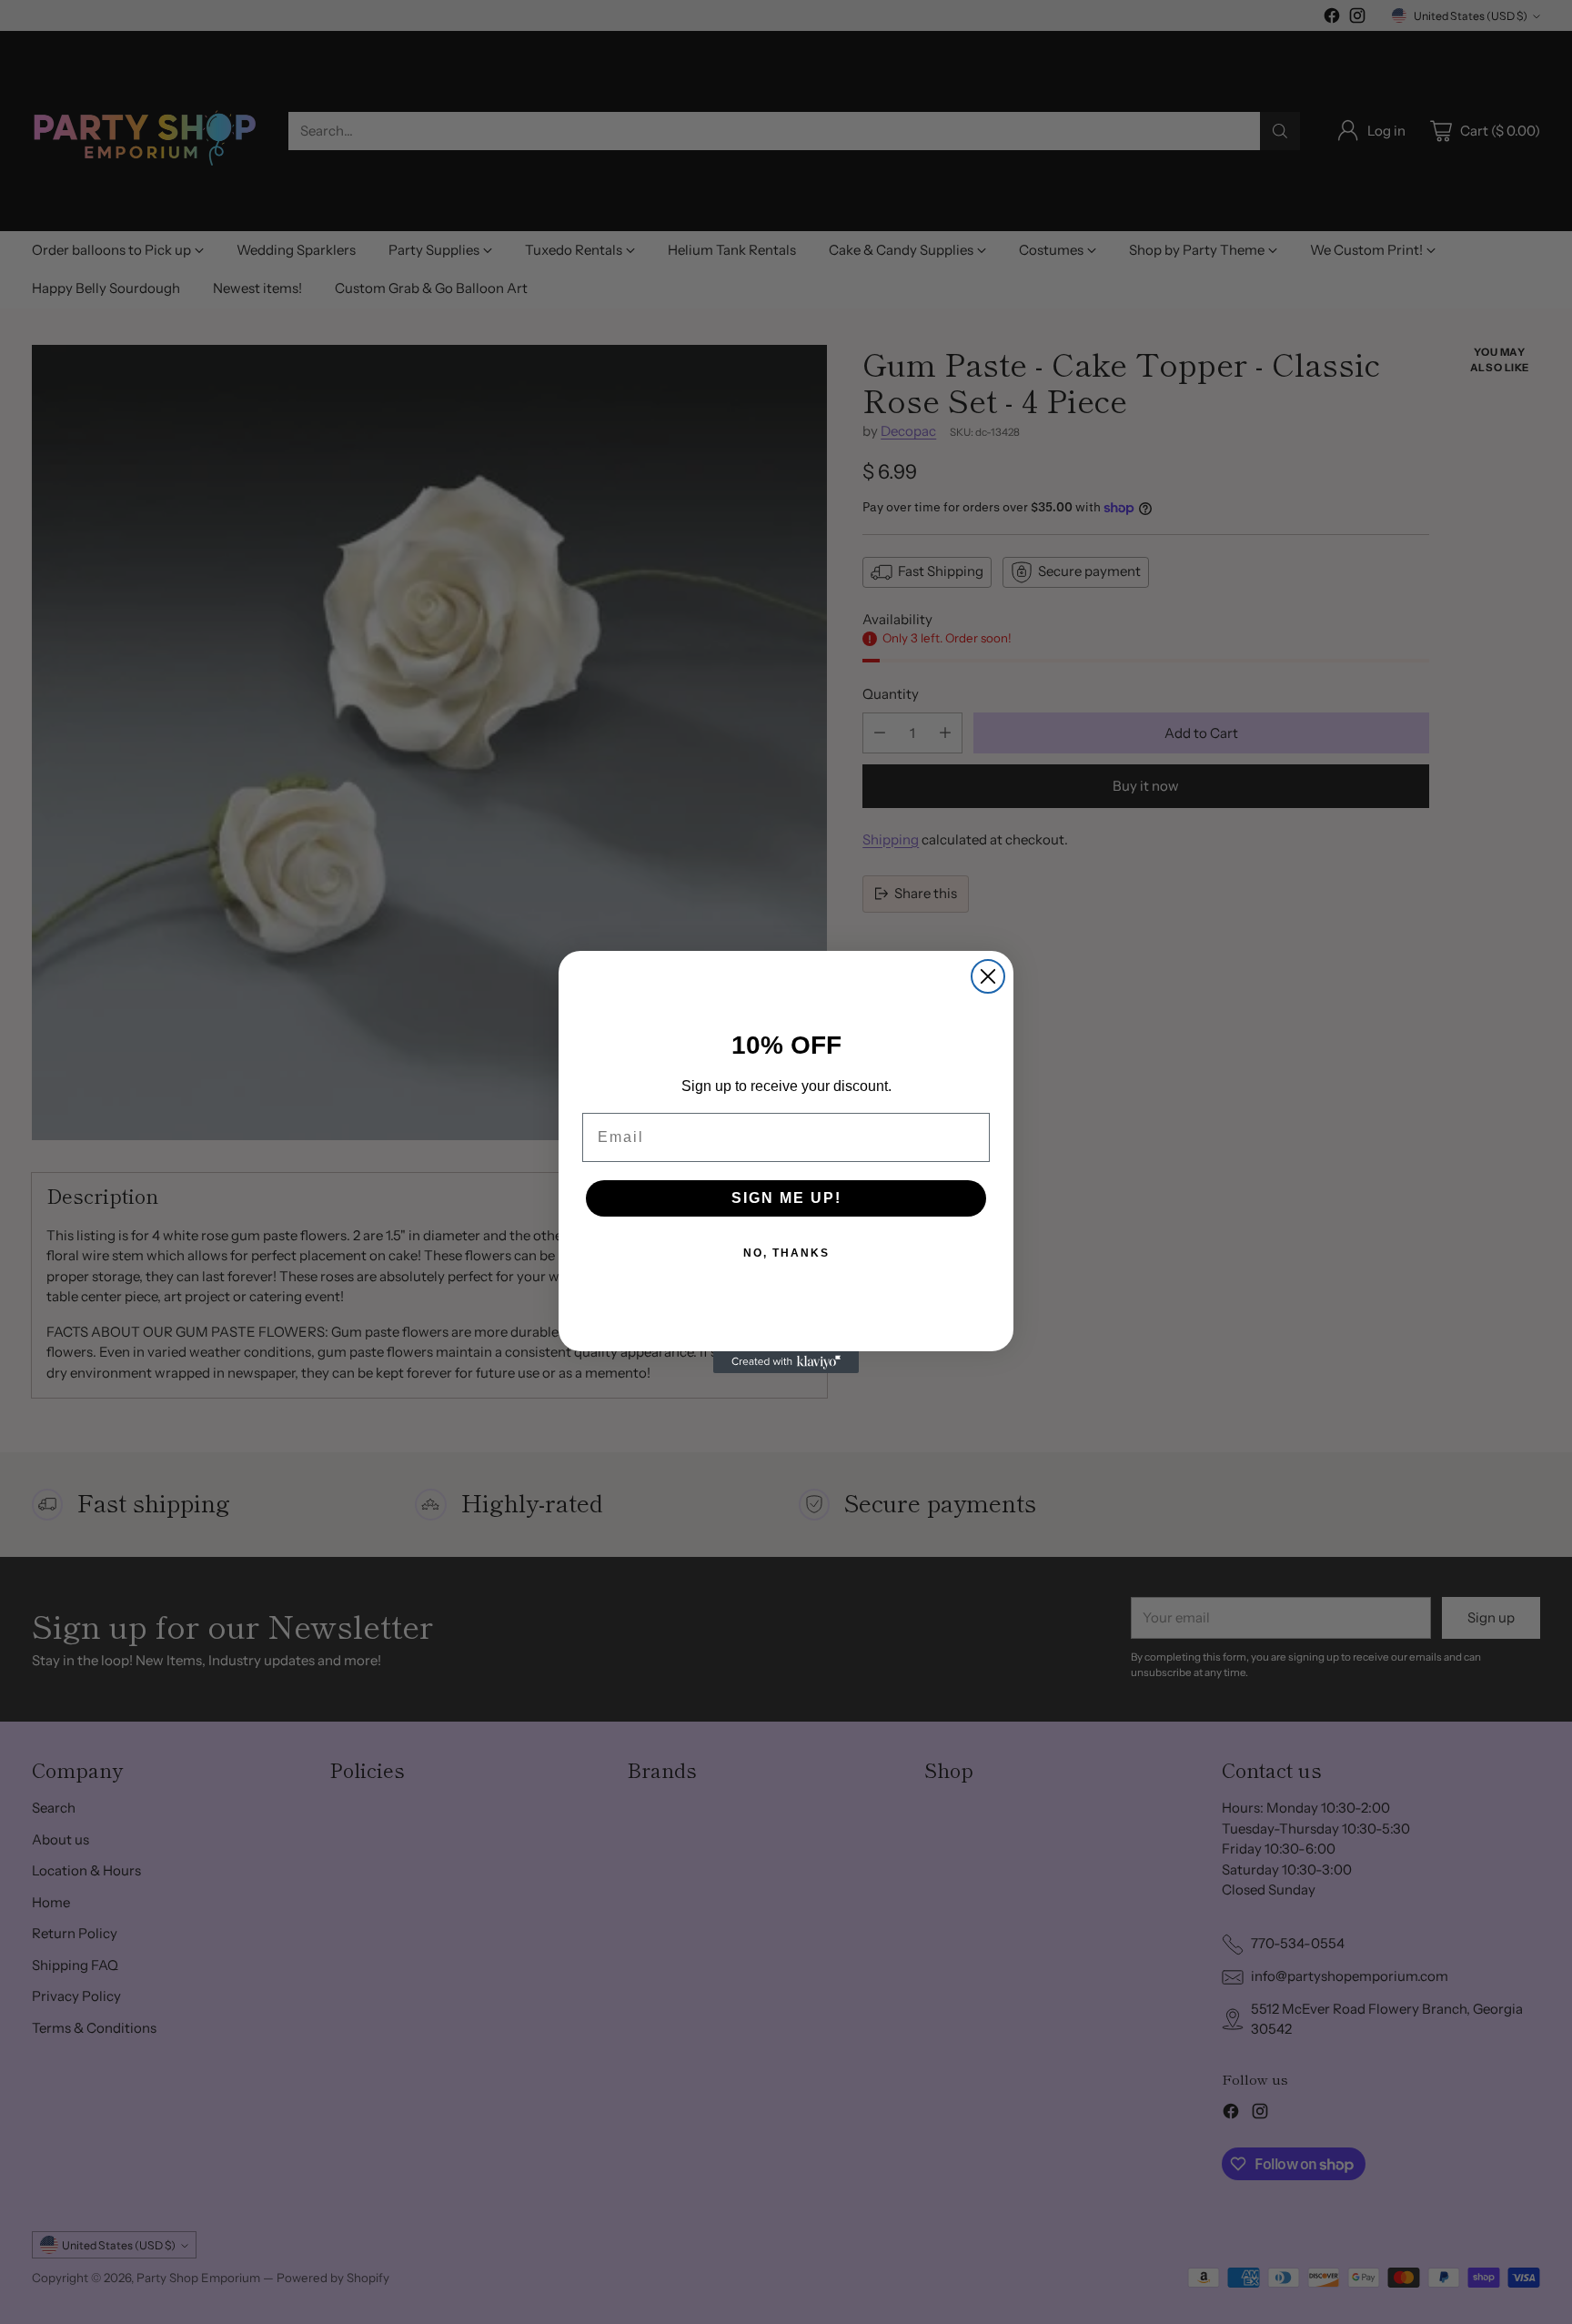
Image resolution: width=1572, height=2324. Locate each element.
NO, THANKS (786, 1253)
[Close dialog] (988, 976)
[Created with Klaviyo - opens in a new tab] (786, 1362)
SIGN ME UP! (786, 1198)
